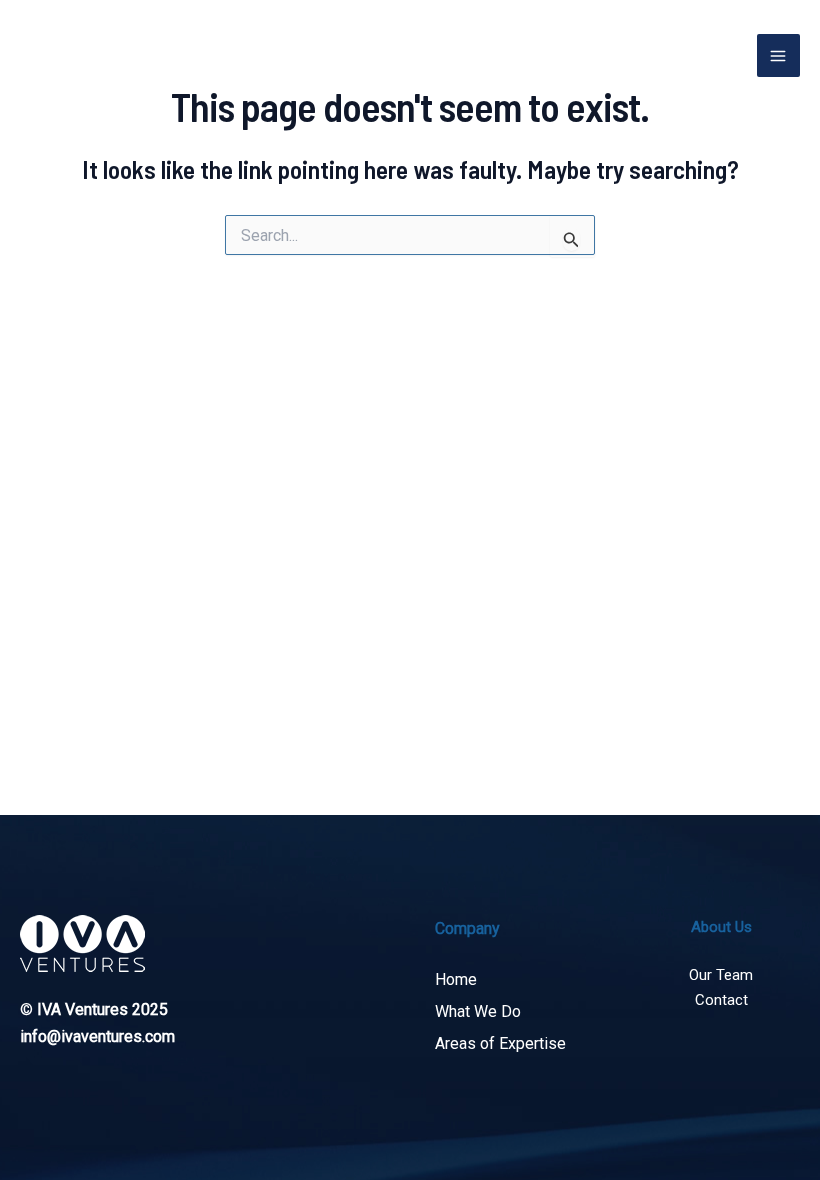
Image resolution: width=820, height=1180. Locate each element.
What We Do (478, 1011)
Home (456, 979)
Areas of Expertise (500, 1043)
